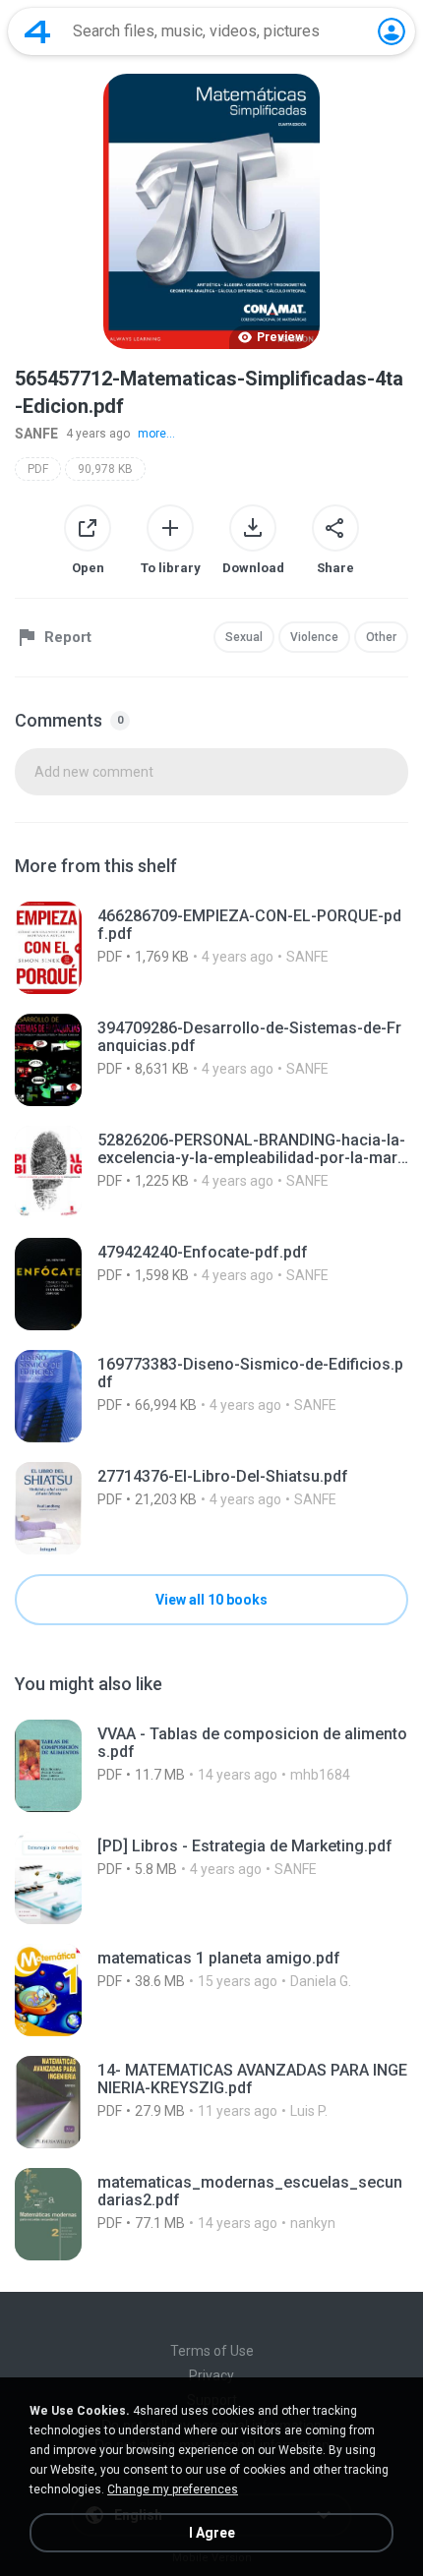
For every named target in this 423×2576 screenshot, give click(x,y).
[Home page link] (37, 31)
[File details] (211, 948)
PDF (38, 469)
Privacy (211, 2375)
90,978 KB (105, 469)
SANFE (36, 434)
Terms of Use (212, 2351)
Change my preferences (173, 2489)
